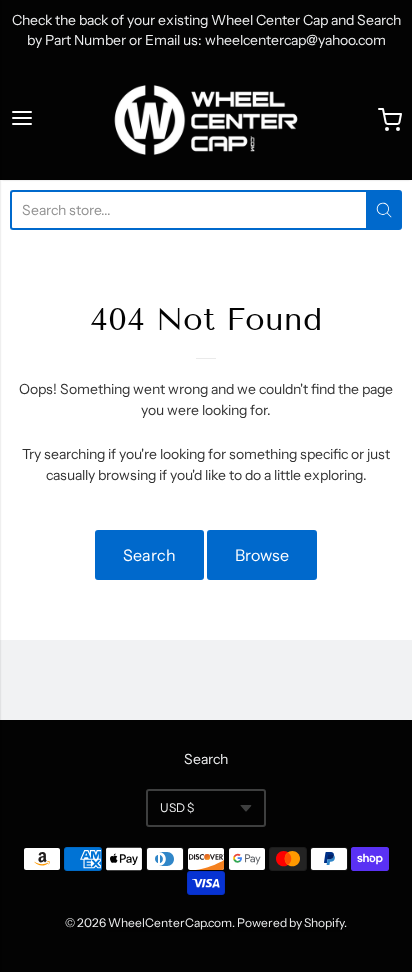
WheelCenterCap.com (170, 922)
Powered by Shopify (290, 922)
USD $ (177, 807)
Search (149, 555)
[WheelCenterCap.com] (206, 120)
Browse (262, 555)
